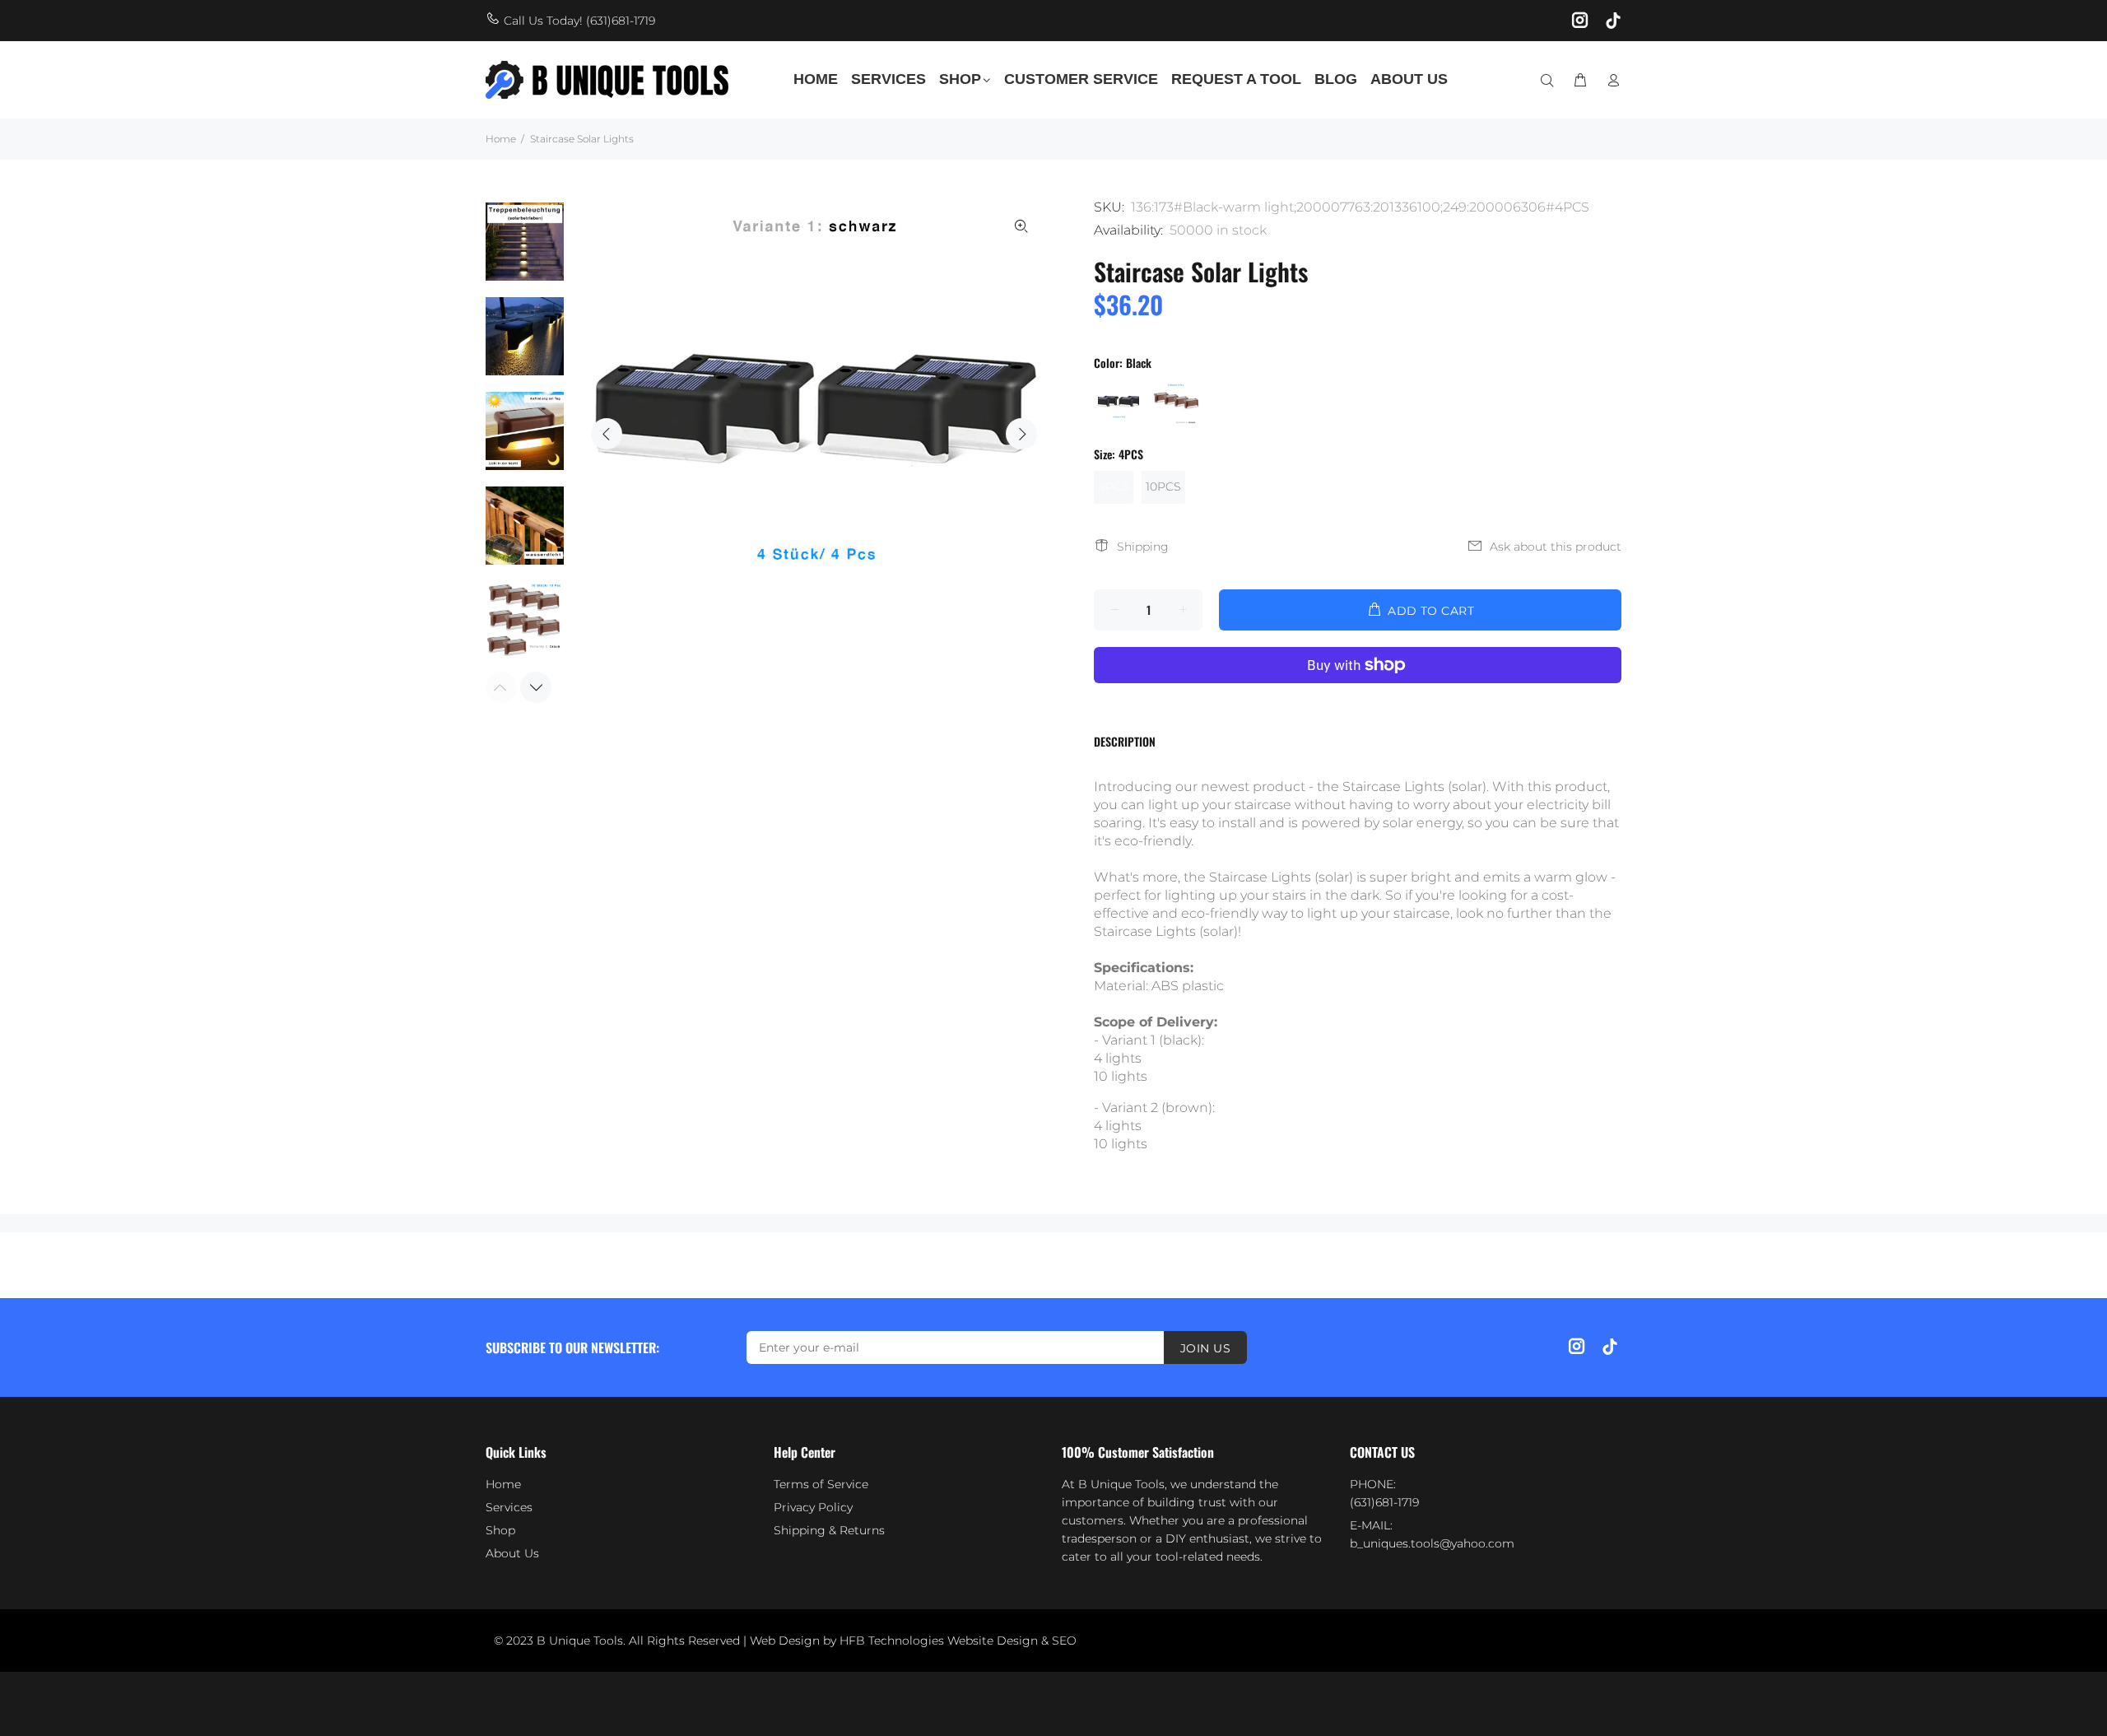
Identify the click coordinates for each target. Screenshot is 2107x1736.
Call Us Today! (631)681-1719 (579, 21)
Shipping (1143, 547)
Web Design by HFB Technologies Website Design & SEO (913, 1641)
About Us (512, 1553)
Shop (500, 1530)
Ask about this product (1556, 547)
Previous (607, 434)
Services (509, 1507)
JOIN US (1205, 1348)
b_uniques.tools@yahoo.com (1432, 1543)
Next (1021, 434)
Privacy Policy (813, 1507)
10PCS (1163, 486)
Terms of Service (821, 1484)
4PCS (1114, 486)
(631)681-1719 (1384, 1502)
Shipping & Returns (829, 1530)
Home (501, 139)
